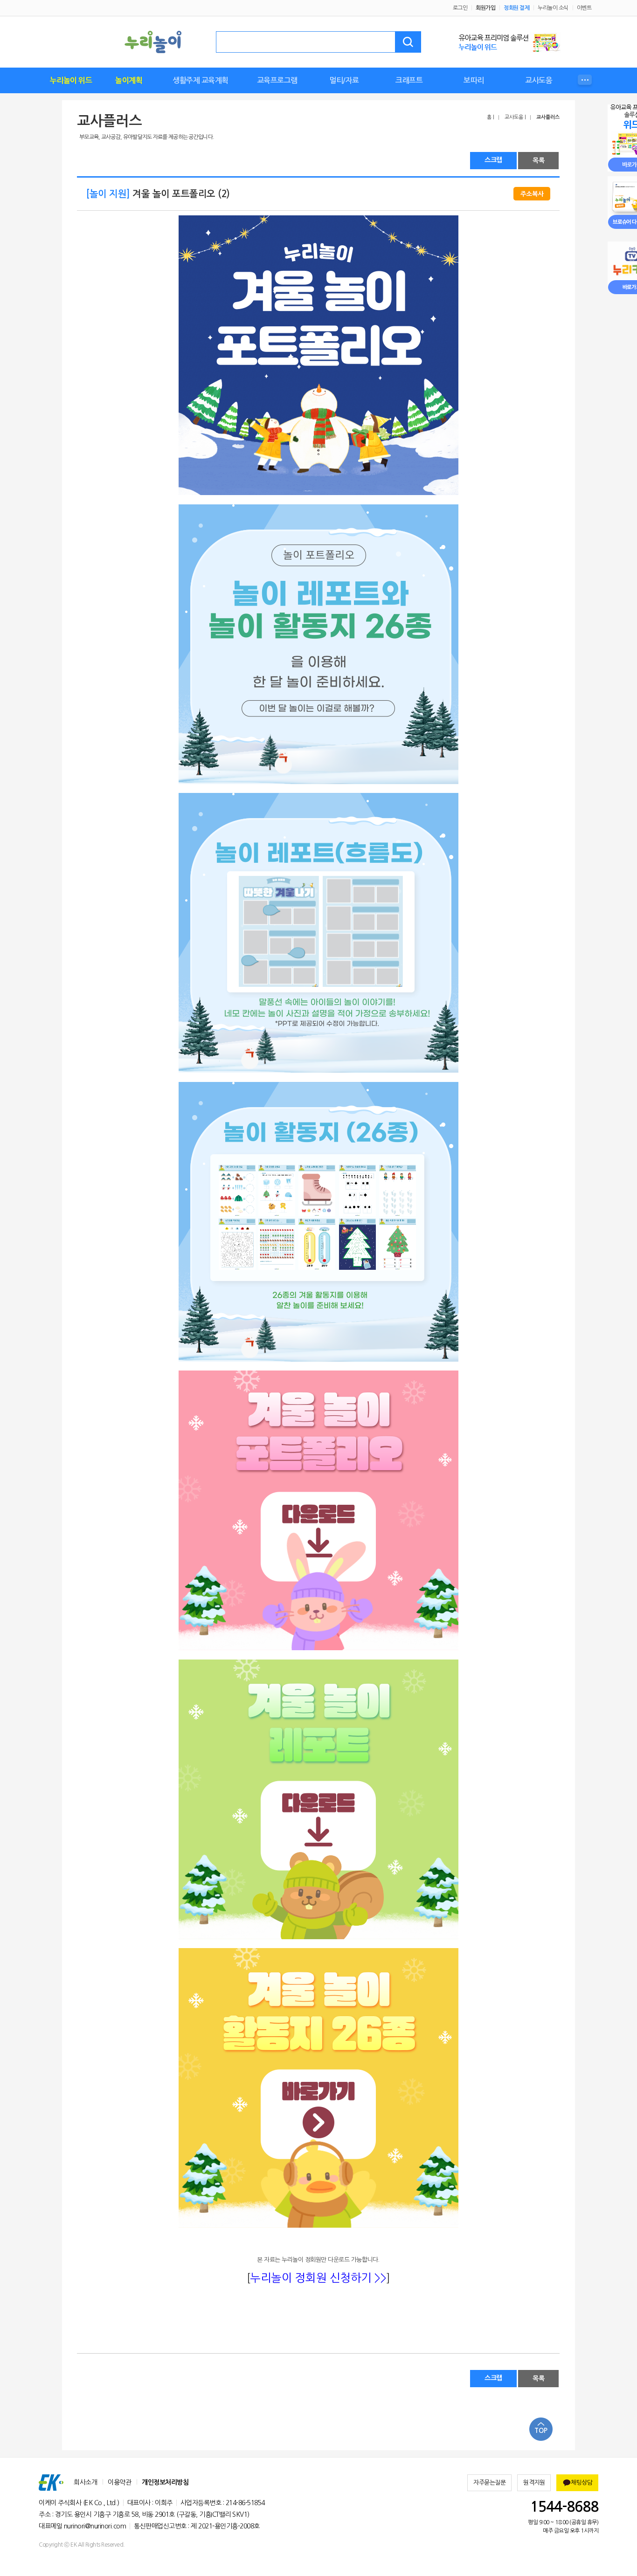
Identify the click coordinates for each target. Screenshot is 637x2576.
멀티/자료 (344, 80)
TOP (541, 2431)
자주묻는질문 (489, 2483)
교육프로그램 (277, 80)
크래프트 (409, 80)
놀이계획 (129, 80)
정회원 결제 (516, 8)
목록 (538, 160)
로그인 (460, 8)
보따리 (474, 80)
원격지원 (534, 2483)
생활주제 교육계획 (201, 80)
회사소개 (85, 2482)
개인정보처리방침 (165, 2482)
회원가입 (485, 8)
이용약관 (119, 2482)
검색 (408, 42)
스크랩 (493, 160)
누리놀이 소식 (553, 8)
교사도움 (539, 80)
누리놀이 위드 (71, 80)
